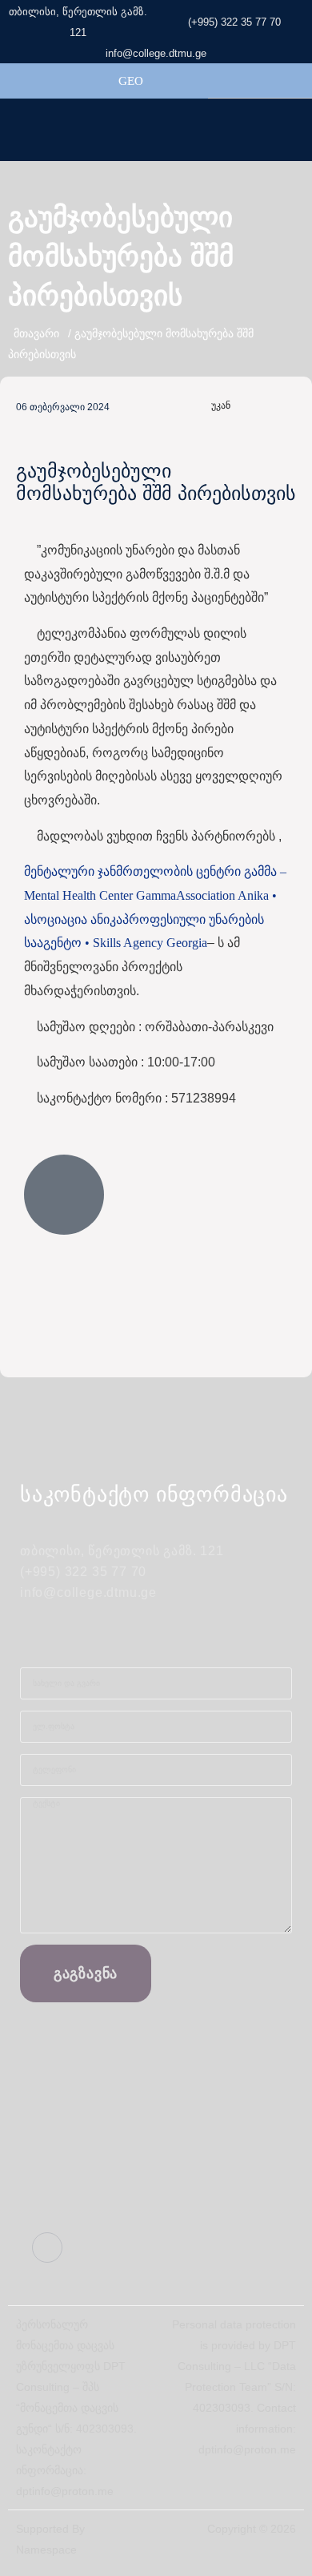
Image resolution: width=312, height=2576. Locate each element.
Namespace (46, 2550)
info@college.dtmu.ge (156, 53)
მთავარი (36, 333)
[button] (299, 129)
